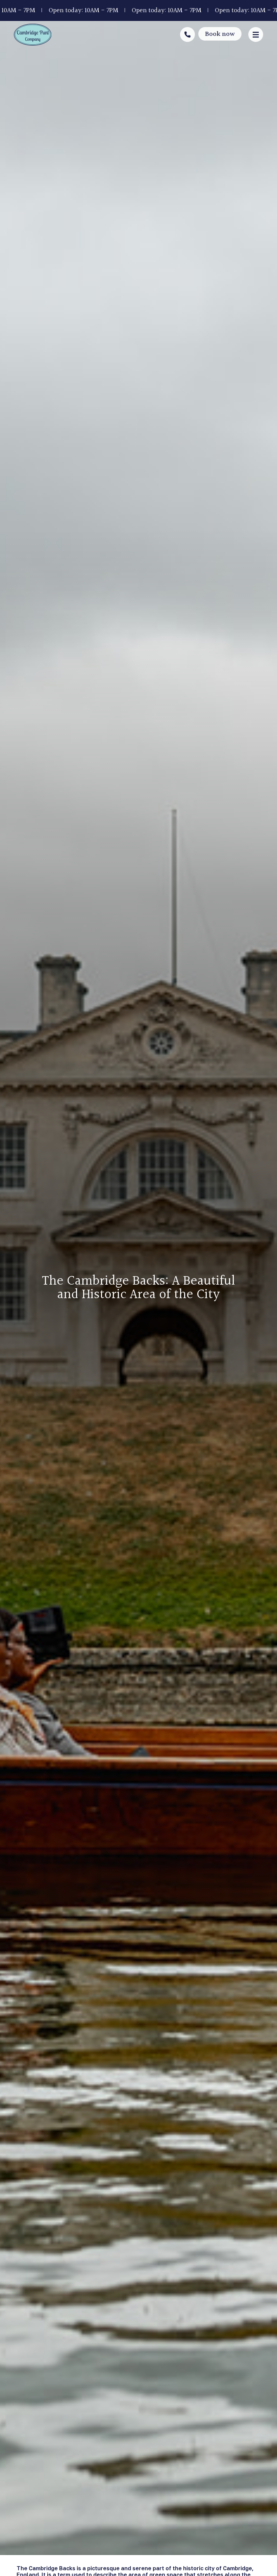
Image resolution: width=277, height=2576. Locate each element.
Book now (220, 34)
